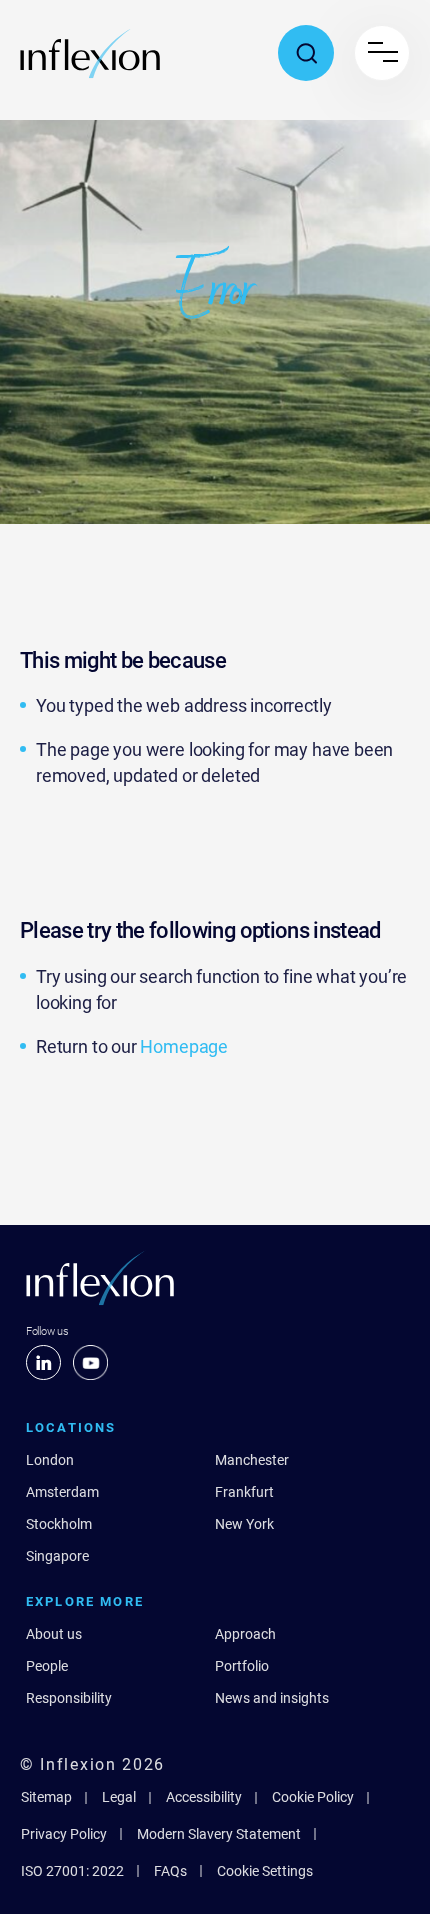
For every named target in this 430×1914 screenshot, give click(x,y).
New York (244, 1524)
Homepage (184, 1046)
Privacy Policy (64, 1834)
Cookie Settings (265, 1871)
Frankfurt (244, 1492)
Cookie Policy (313, 1797)
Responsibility (69, 1698)
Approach (245, 1634)
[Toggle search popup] (306, 53)
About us (54, 1634)
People (47, 1666)
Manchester (252, 1460)
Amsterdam (62, 1492)
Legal (119, 1797)
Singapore (57, 1556)
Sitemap (46, 1797)
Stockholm (59, 1524)
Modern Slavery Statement (219, 1834)
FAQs (170, 1871)
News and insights (272, 1698)
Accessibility (204, 1797)
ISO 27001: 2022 (72, 1871)
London (50, 1460)
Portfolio (242, 1666)
